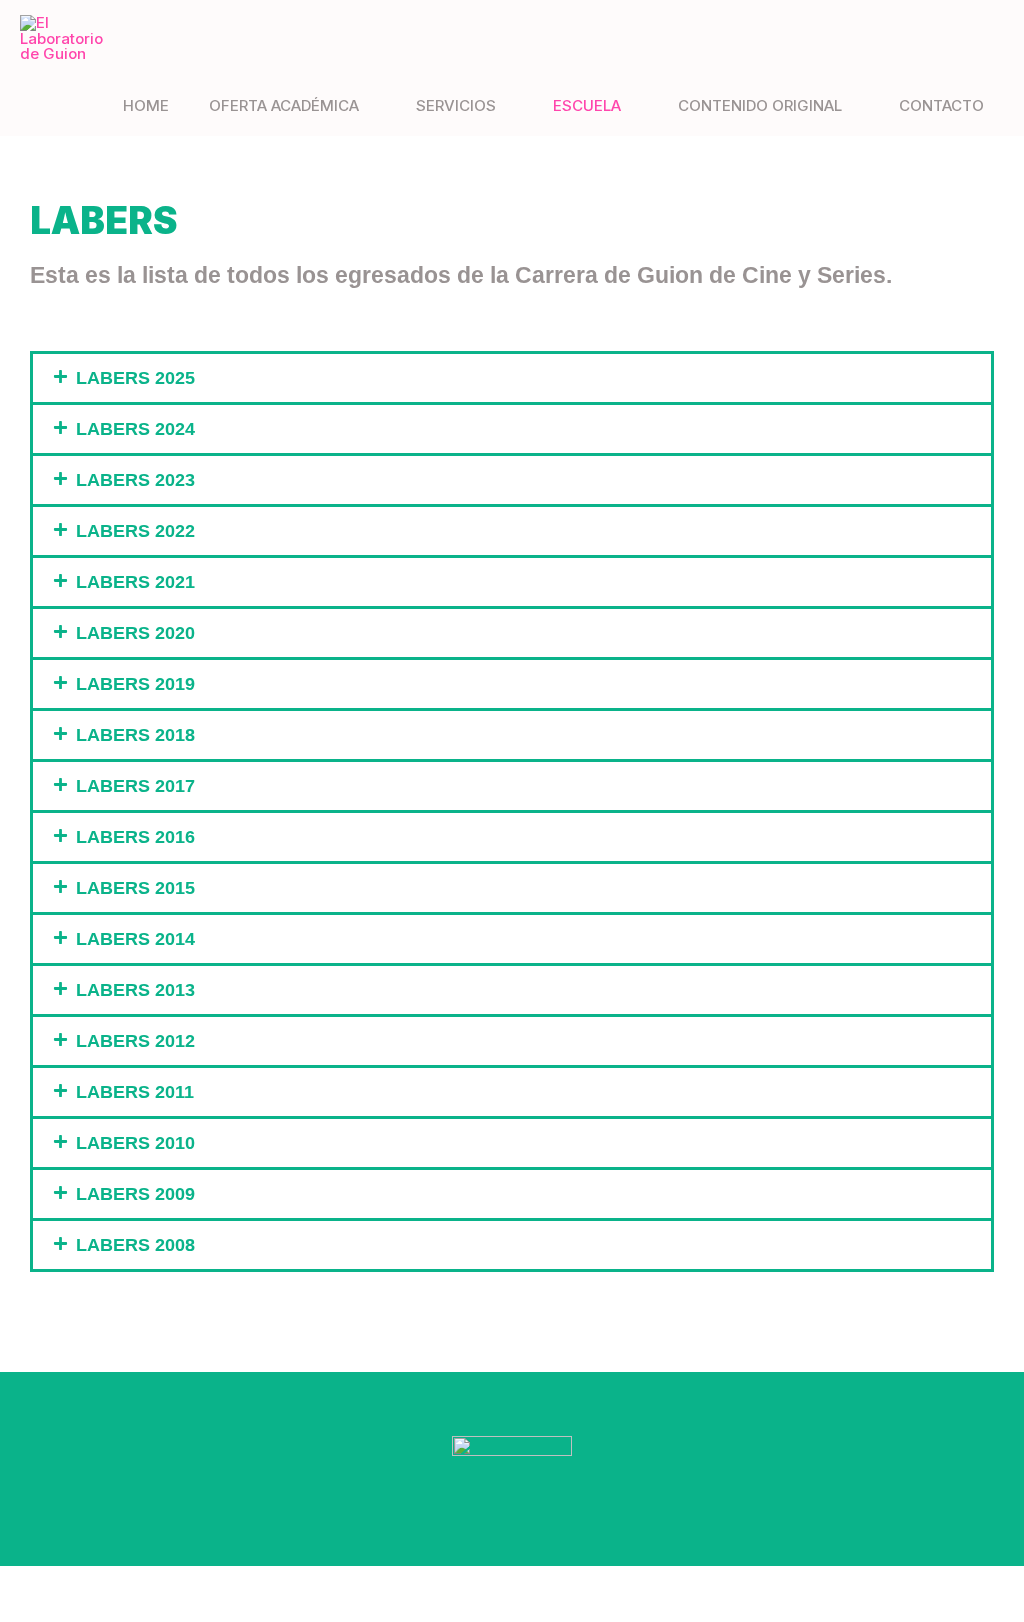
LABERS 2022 (135, 531)
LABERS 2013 (135, 990)
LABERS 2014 (135, 939)
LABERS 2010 (135, 1143)
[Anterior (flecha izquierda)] (21, 1611)
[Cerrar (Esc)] (159, 1583)
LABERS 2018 (135, 735)
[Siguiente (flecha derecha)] (67, 1611)
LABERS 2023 (135, 480)
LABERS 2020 (135, 633)
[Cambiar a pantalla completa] (67, 1583)
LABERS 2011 (135, 1092)
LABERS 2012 (135, 1041)
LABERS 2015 (135, 888)
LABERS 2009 (135, 1194)
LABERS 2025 (135, 378)
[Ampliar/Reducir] (21, 1583)
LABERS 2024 (135, 429)
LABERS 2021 (135, 582)
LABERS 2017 (135, 786)
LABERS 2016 (135, 837)
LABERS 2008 (135, 1245)
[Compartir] (113, 1583)
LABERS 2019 (135, 684)
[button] (512, 378)
